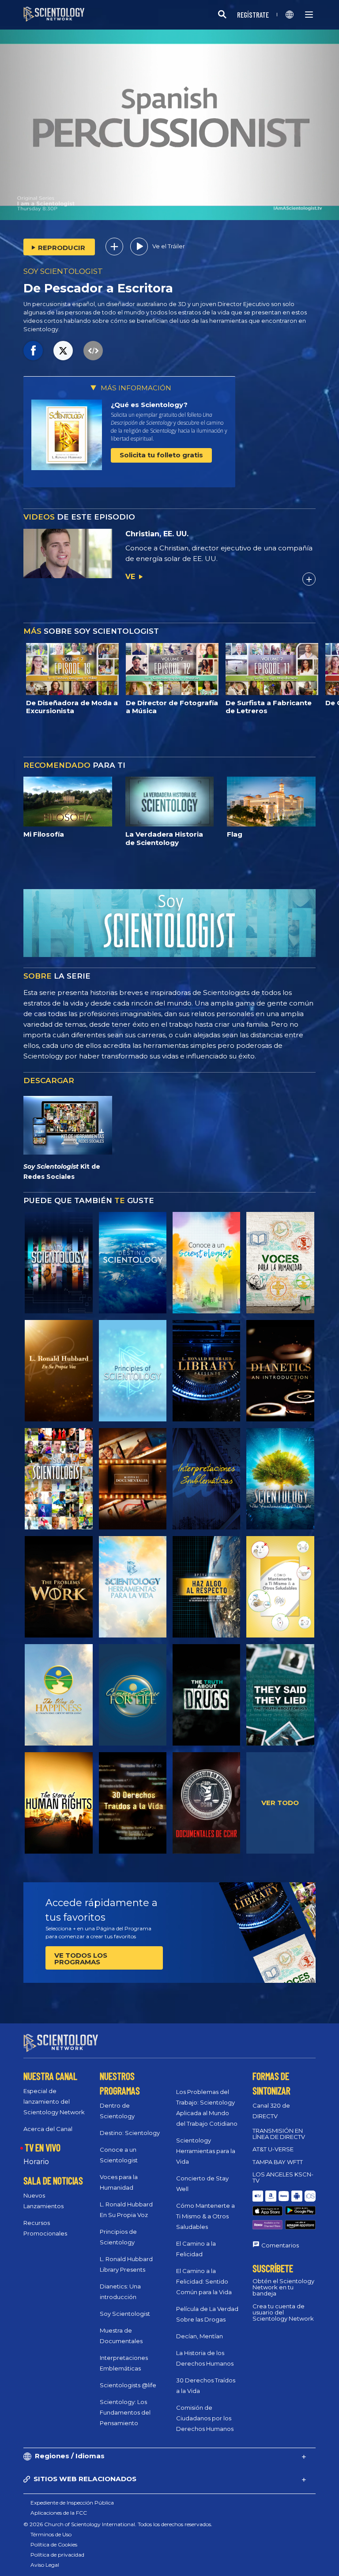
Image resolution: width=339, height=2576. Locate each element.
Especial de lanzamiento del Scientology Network (54, 2101)
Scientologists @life (128, 2385)
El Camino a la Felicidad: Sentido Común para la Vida (204, 2281)
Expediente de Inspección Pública (72, 2503)
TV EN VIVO (43, 2147)
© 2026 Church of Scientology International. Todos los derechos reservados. (118, 2524)
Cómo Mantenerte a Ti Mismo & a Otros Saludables (205, 2216)
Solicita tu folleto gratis (161, 455)
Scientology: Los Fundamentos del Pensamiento (125, 2412)
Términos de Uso (51, 2534)
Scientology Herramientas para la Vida (206, 2151)
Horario (36, 2162)
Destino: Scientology (130, 2133)
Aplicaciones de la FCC (59, 2513)
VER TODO (280, 1803)
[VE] (133, 1371)
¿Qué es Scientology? (149, 405)
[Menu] (309, 15)
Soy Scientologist (125, 2314)
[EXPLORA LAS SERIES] (58, 1263)
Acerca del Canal (48, 2129)
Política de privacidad (57, 2555)
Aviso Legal (45, 2565)
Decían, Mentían (200, 2336)
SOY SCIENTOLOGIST (63, 271)
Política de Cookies (54, 2544)
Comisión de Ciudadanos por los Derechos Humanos (205, 2418)
